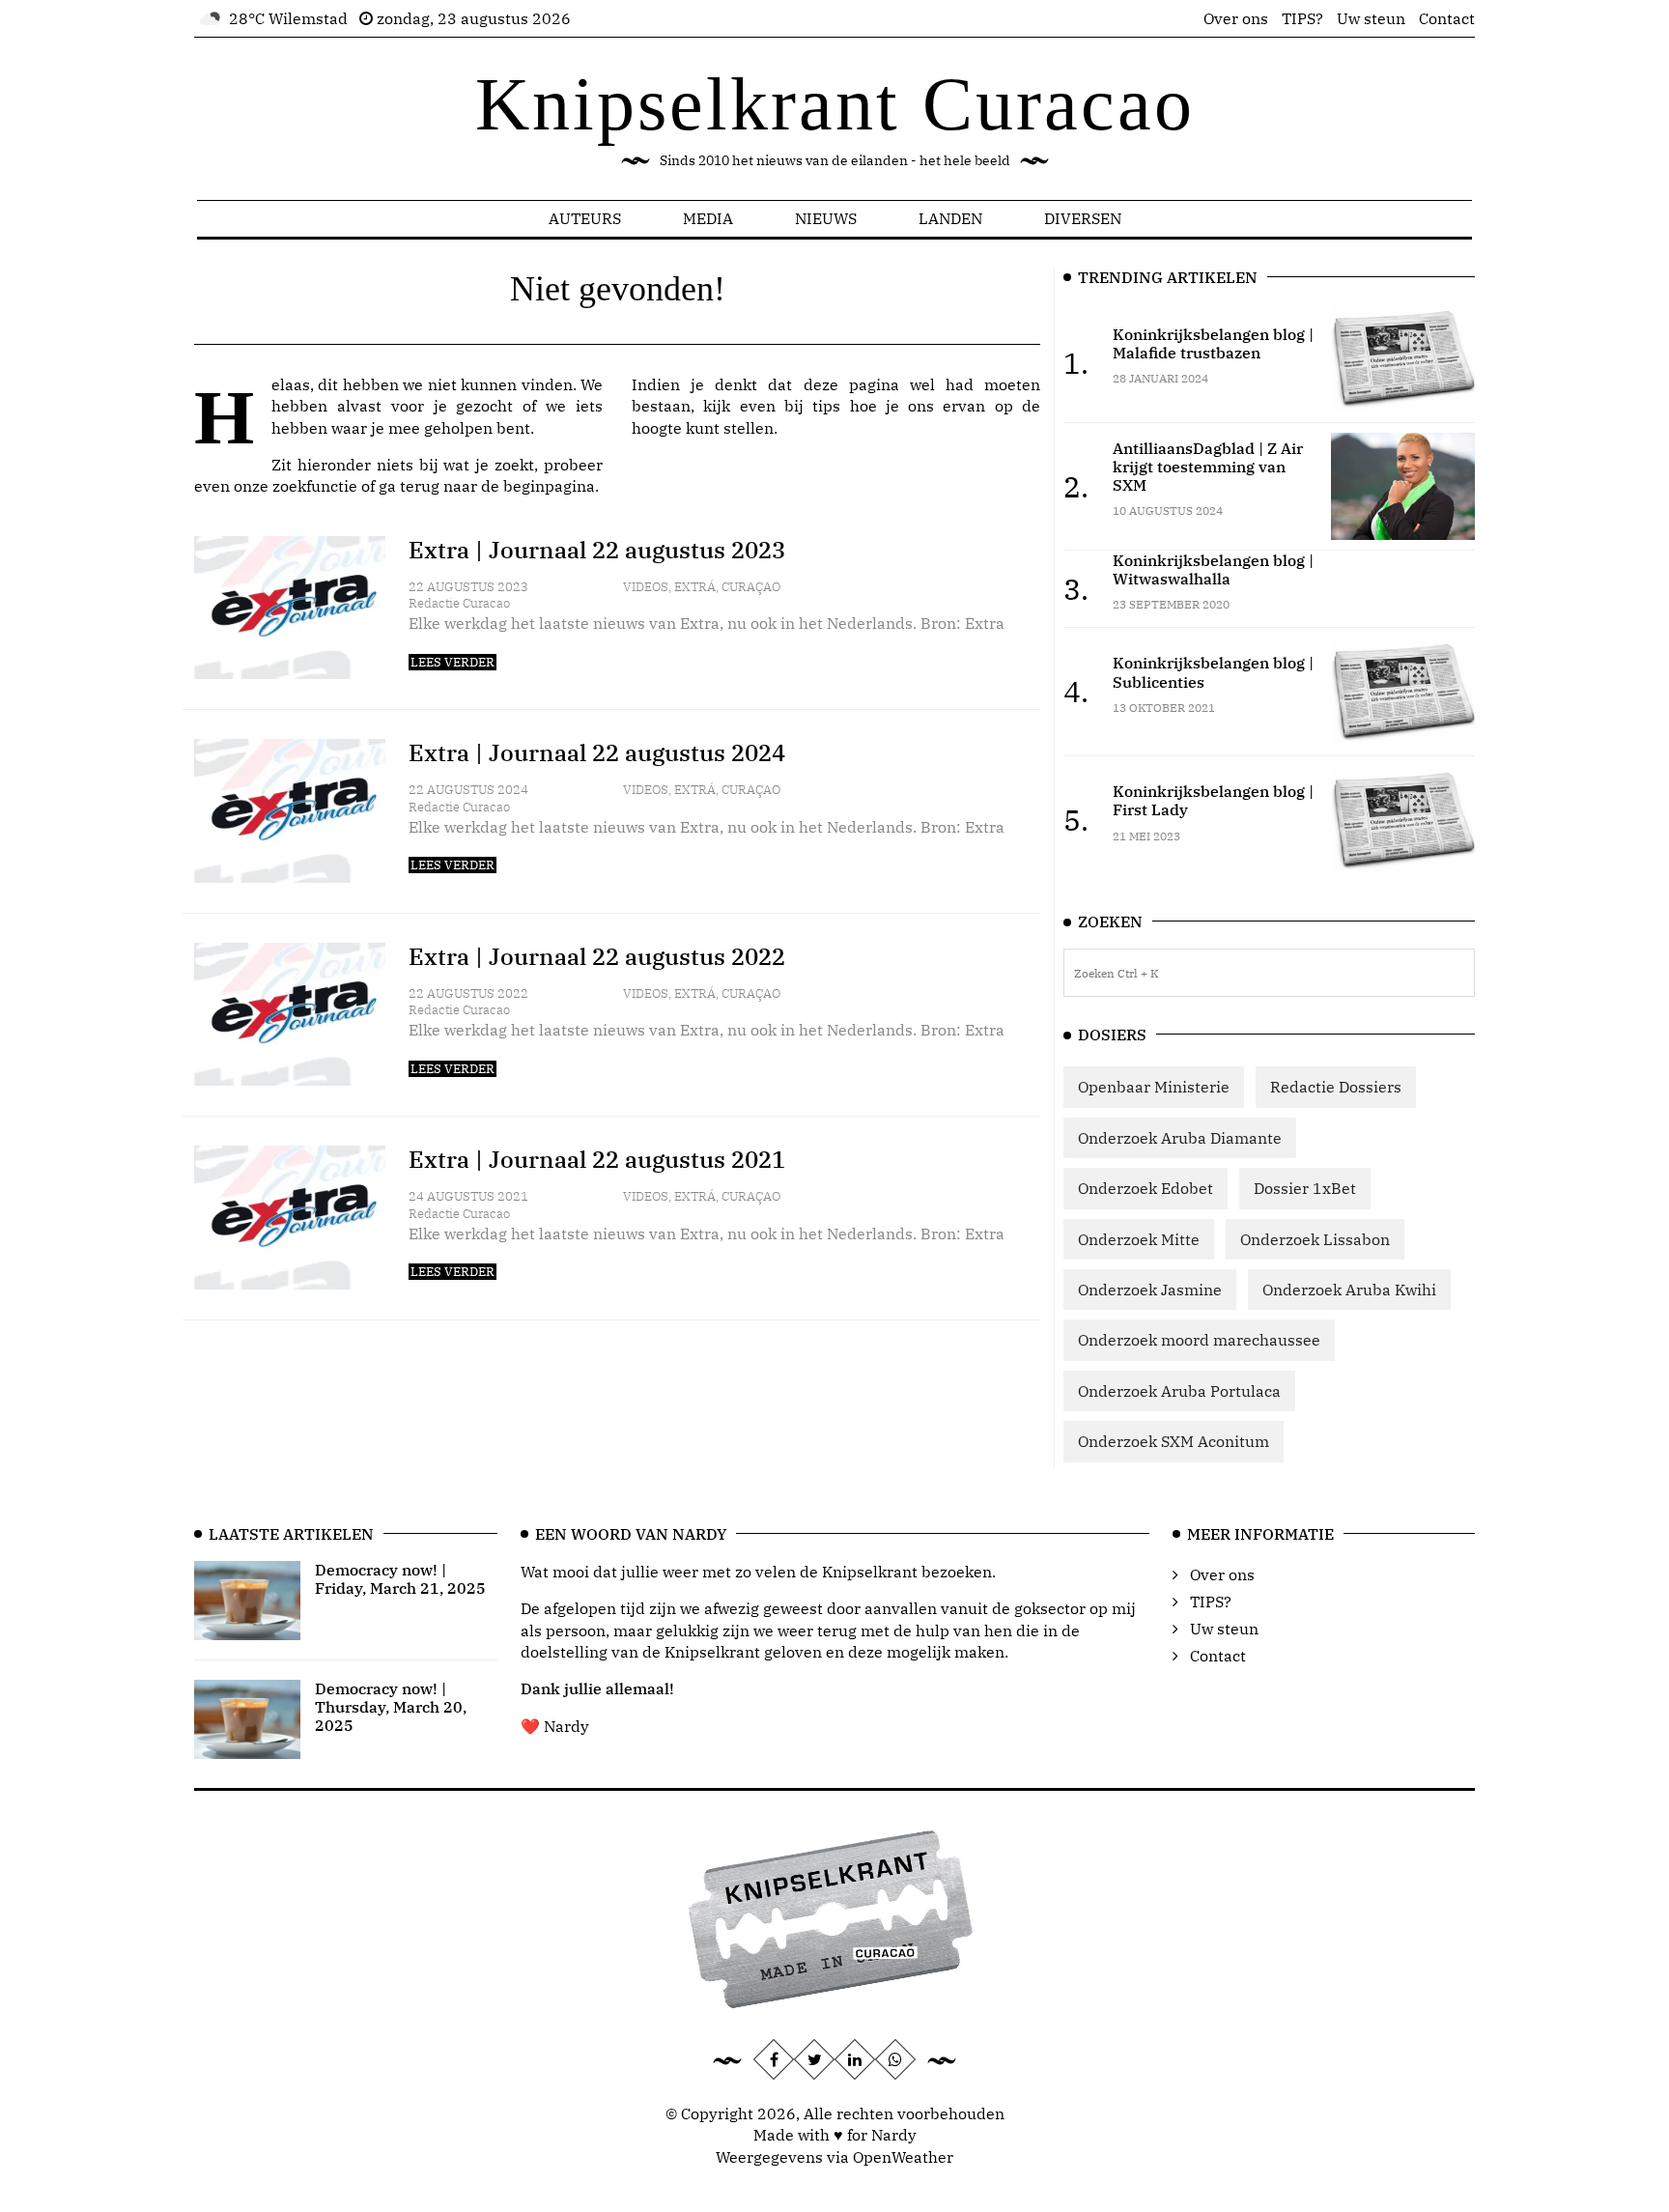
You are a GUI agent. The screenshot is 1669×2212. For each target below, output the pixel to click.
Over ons (1236, 18)
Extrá (695, 587)
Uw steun (1371, 18)
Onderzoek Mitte (1139, 1239)
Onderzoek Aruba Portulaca (1179, 1391)
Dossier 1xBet (1305, 1188)
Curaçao (751, 587)
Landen (950, 218)
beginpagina (549, 486)
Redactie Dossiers (1336, 1087)
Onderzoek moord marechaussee (1199, 1340)
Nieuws (826, 218)
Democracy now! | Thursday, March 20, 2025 (391, 1707)
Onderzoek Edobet (1146, 1188)
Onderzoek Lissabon (1315, 1239)
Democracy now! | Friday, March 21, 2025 (400, 1579)
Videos (646, 587)
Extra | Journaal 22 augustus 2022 (597, 956)
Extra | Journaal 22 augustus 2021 (597, 1159)
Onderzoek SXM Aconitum (1174, 1441)
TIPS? (1302, 18)
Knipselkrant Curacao (835, 104)
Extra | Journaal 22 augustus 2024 (597, 752)
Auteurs (585, 218)
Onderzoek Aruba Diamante (1180, 1138)
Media (708, 218)
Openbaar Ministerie (1154, 1087)
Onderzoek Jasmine (1150, 1290)
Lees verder (453, 662)
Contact (1447, 18)
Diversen (1083, 218)
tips (826, 406)
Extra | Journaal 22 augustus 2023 (597, 550)
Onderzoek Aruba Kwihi (1349, 1290)
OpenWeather (903, 2157)
